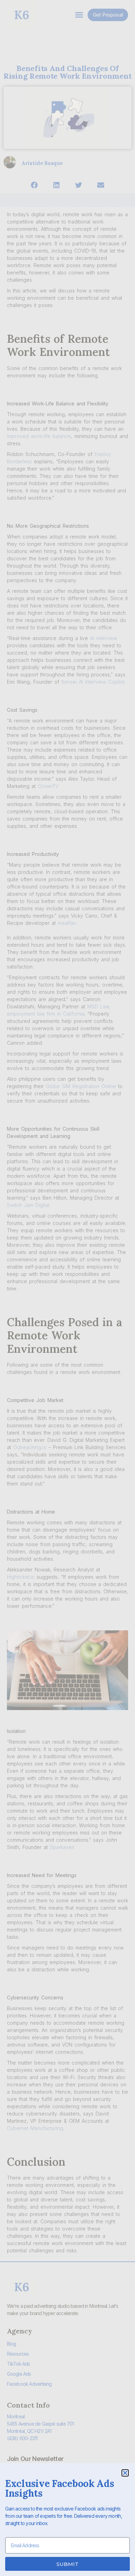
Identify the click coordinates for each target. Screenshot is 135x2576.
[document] (67, 1288)
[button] (125, 2473)
